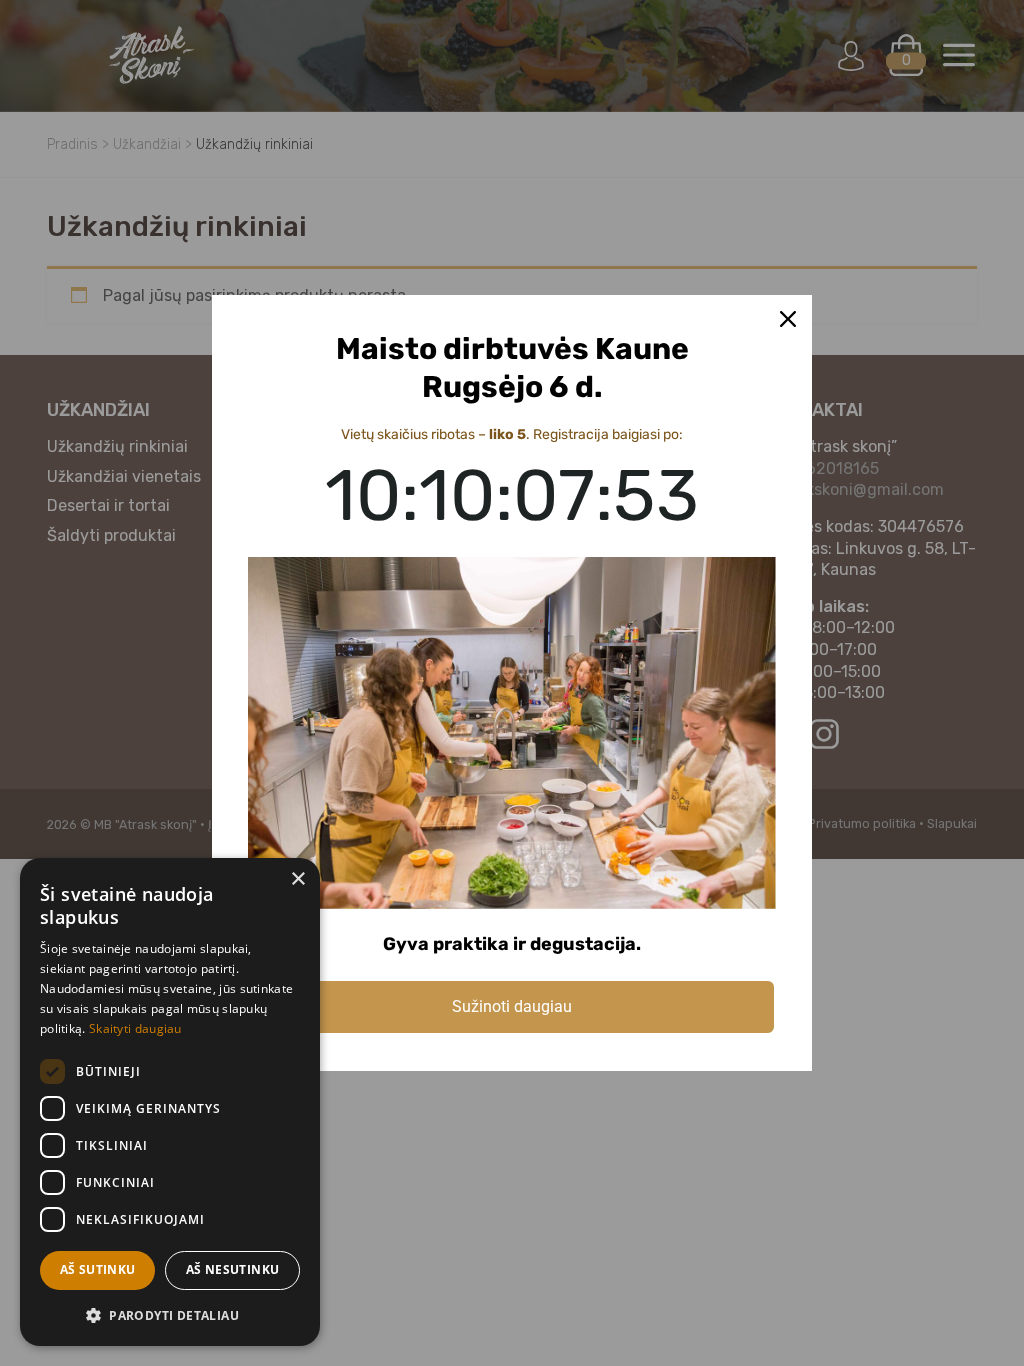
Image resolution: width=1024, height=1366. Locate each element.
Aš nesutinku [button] (233, 1269)
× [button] (297, 879)
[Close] (788, 319)
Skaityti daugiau (135, 1028)
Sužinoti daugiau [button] (512, 1006)
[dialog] (170, 1102)
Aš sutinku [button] (98, 1269)
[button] (170, 1314)
